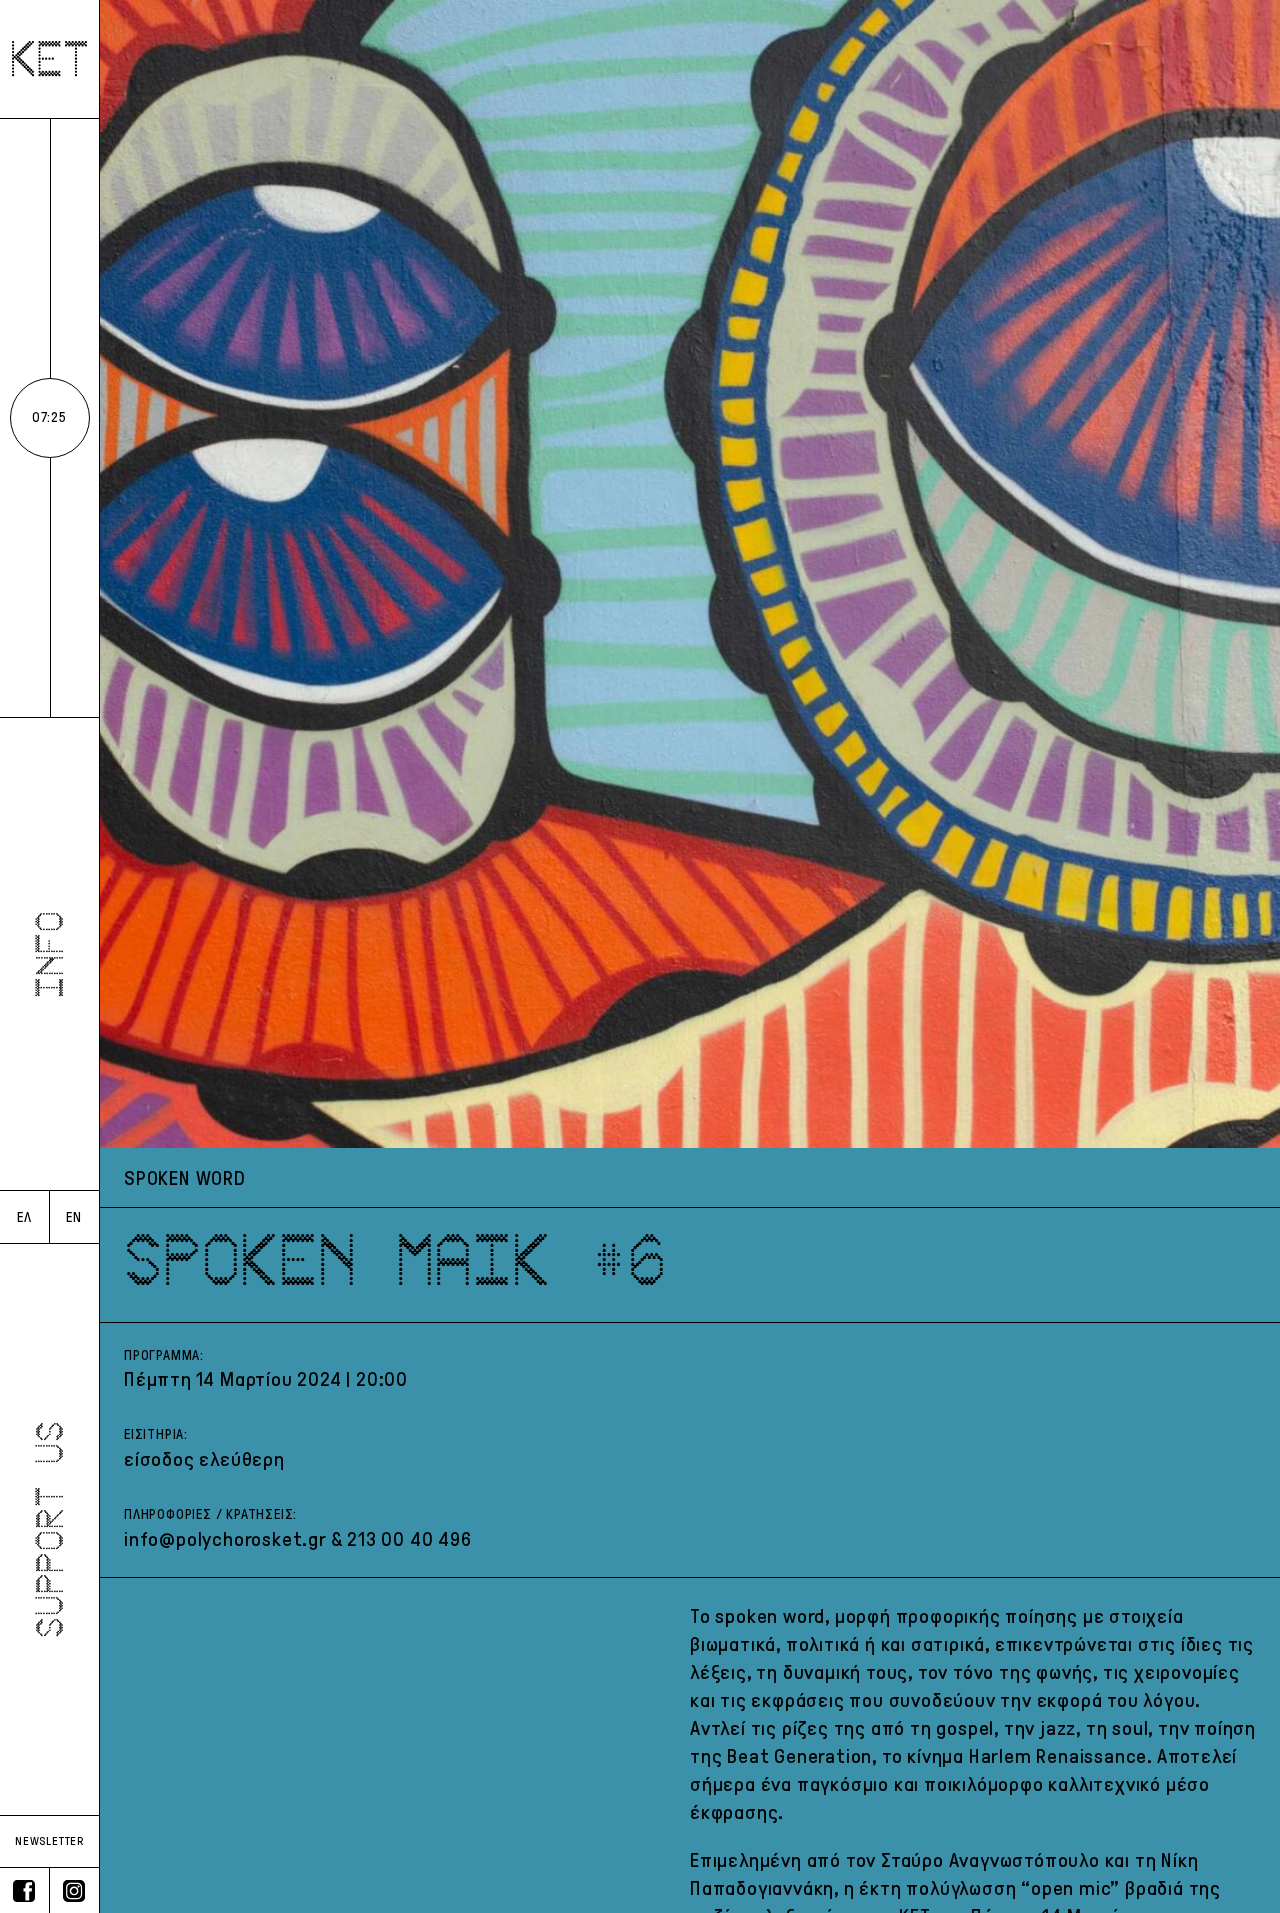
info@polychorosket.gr (225, 1539)
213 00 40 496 (409, 1539)
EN (74, 1217)
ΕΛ (24, 1217)
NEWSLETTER (49, 1841)
